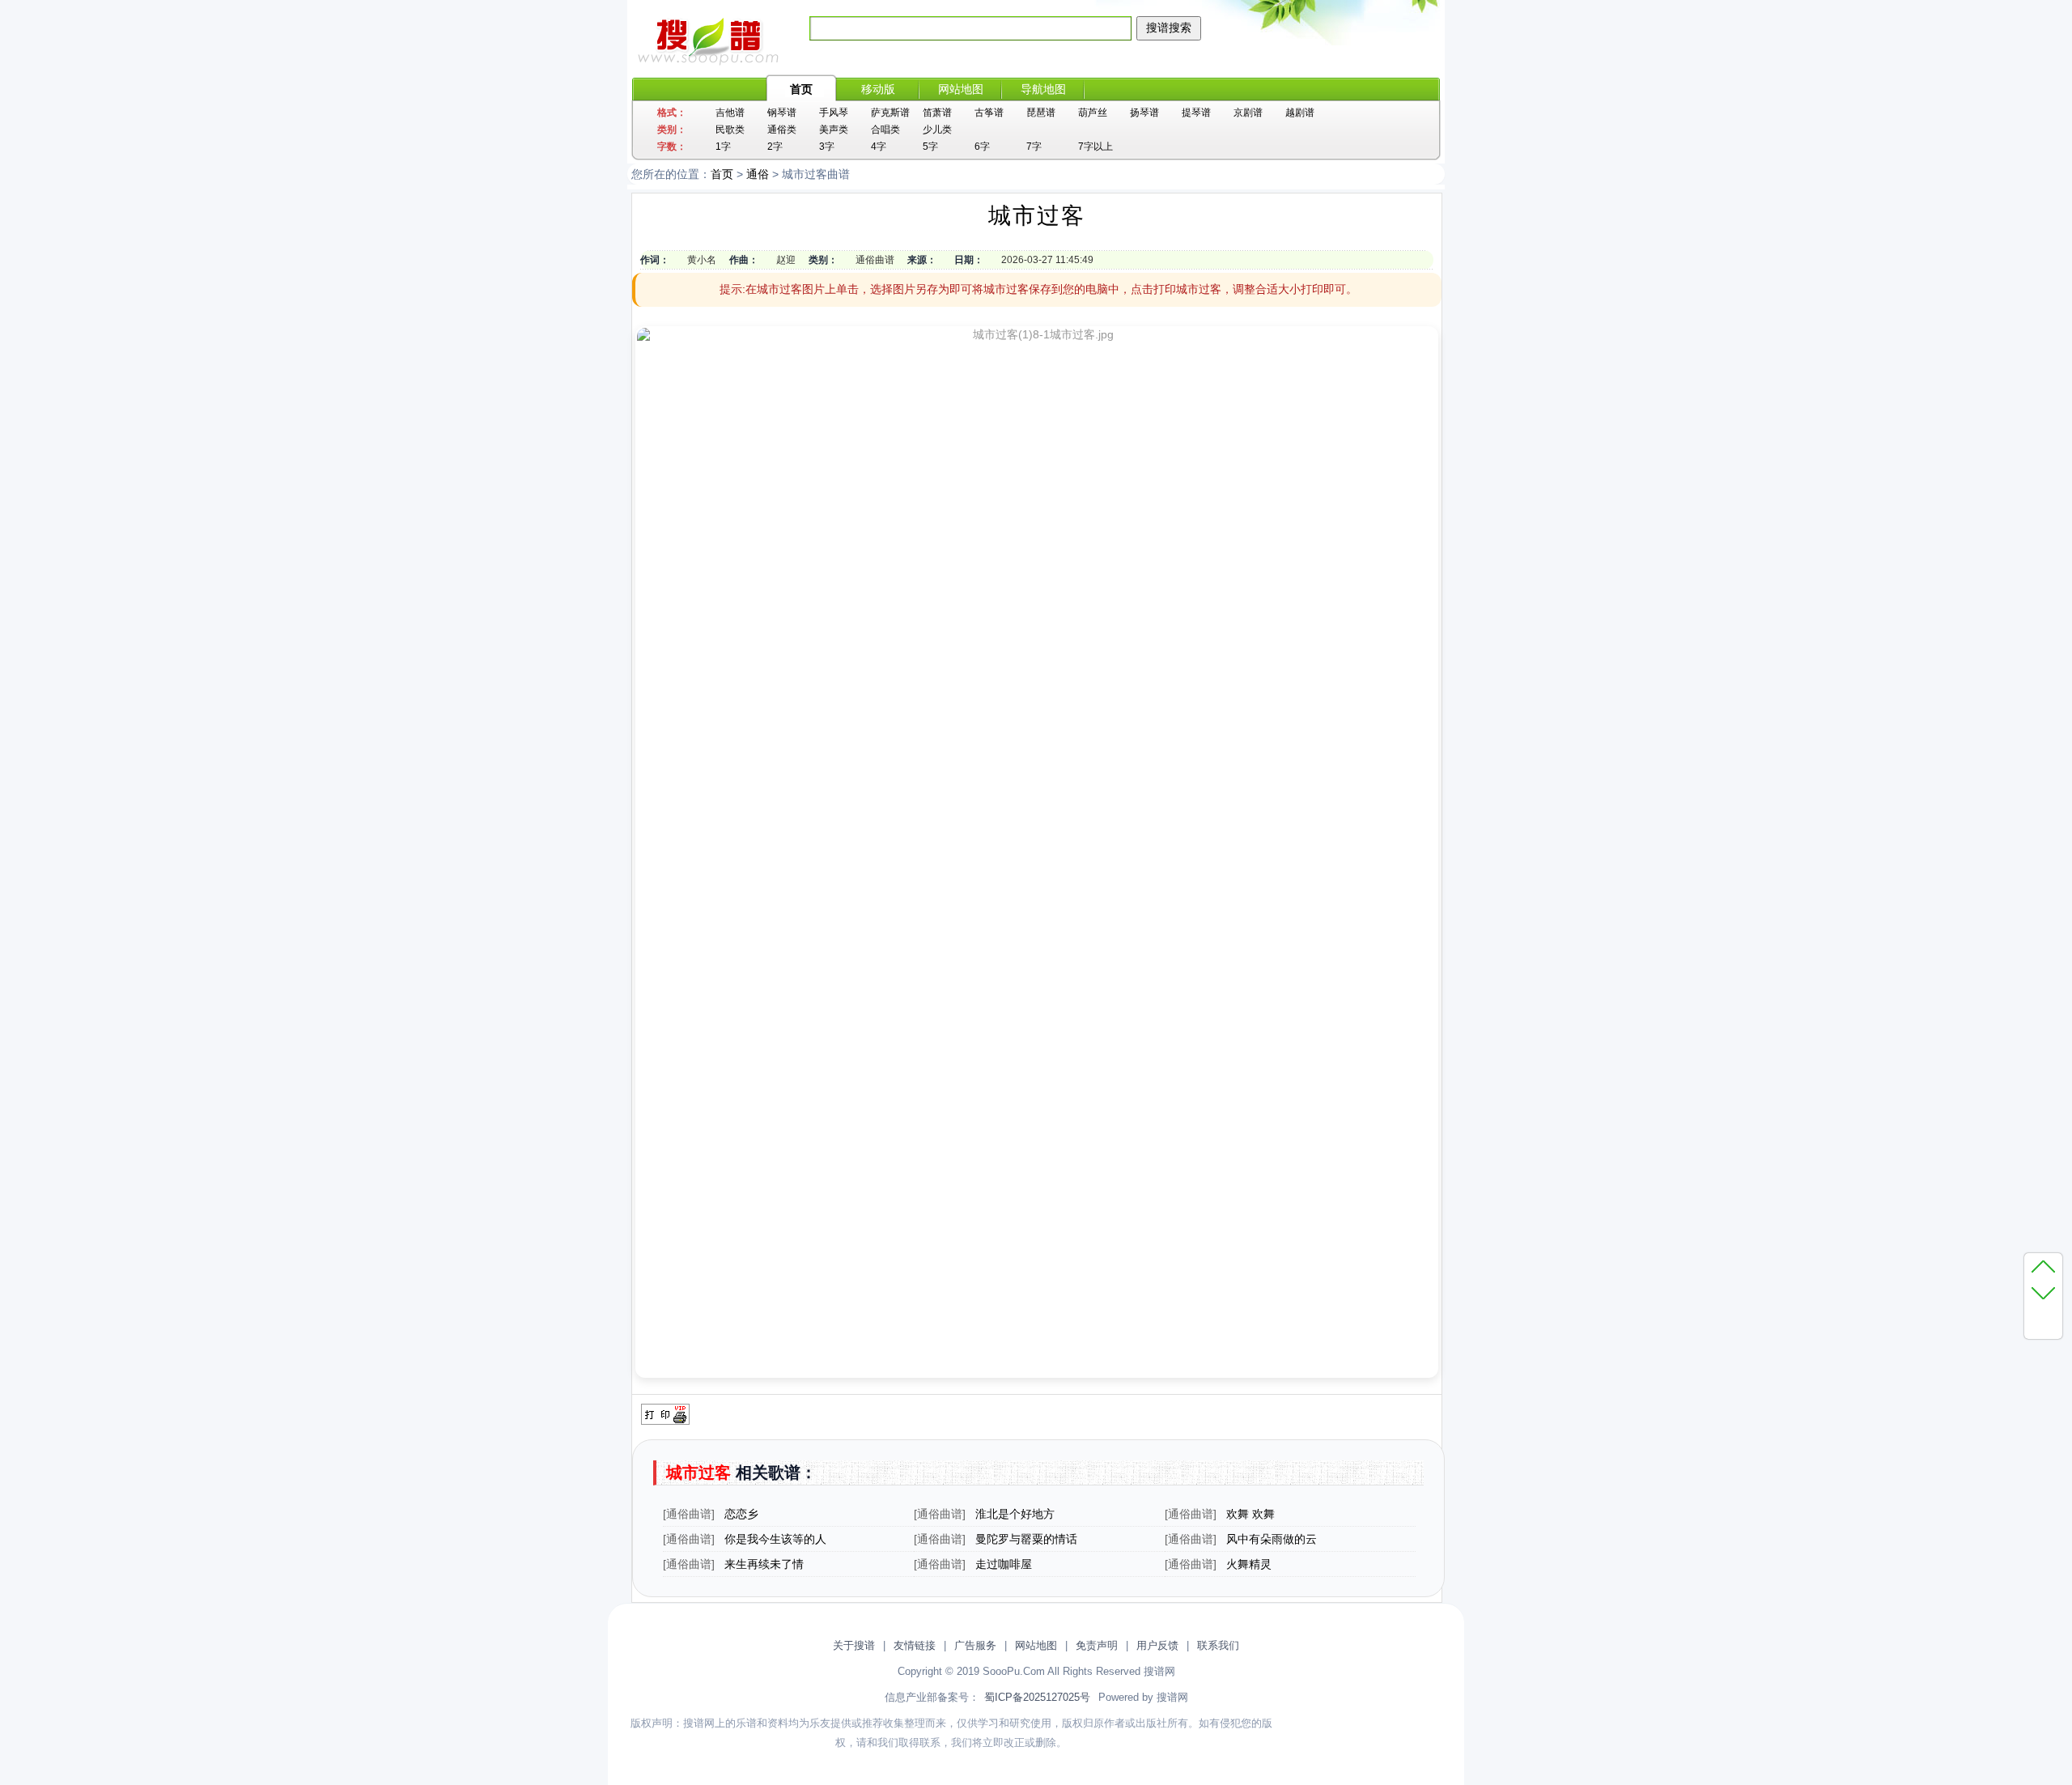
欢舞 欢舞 (1250, 1514)
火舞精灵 (1249, 1564)
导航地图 (1043, 89)
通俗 (758, 174)
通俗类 (782, 130)
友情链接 (915, 1645)
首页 (801, 89)
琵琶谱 (1041, 113)
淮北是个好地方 (1015, 1514)
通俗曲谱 (689, 1514)
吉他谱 (730, 113)
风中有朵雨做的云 (1272, 1539)
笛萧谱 (937, 113)
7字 (1034, 147)
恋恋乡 (741, 1514)
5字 (930, 147)
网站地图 (961, 89)
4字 (879, 147)
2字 (775, 147)
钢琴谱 (782, 113)
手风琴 (834, 113)
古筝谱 (989, 113)
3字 (827, 147)
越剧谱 (1300, 113)
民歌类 (730, 130)
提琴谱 (1196, 113)
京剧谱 (1248, 113)
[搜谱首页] (712, 62)
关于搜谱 (854, 1645)
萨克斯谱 (890, 113)
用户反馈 (1157, 1645)
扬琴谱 (1144, 113)
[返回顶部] (2043, 1266)
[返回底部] (2043, 1292)
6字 (982, 147)
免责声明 (1097, 1645)
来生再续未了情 (764, 1564)
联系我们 (1218, 1645)
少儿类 (937, 130)
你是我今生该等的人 (775, 1539)
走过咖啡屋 (1004, 1564)
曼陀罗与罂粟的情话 (1026, 1539)
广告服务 (975, 1645)
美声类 (834, 130)
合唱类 (885, 130)
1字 (723, 147)
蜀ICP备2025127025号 (1037, 1697)
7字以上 (1095, 147)
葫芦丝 (1093, 113)
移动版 (878, 89)
